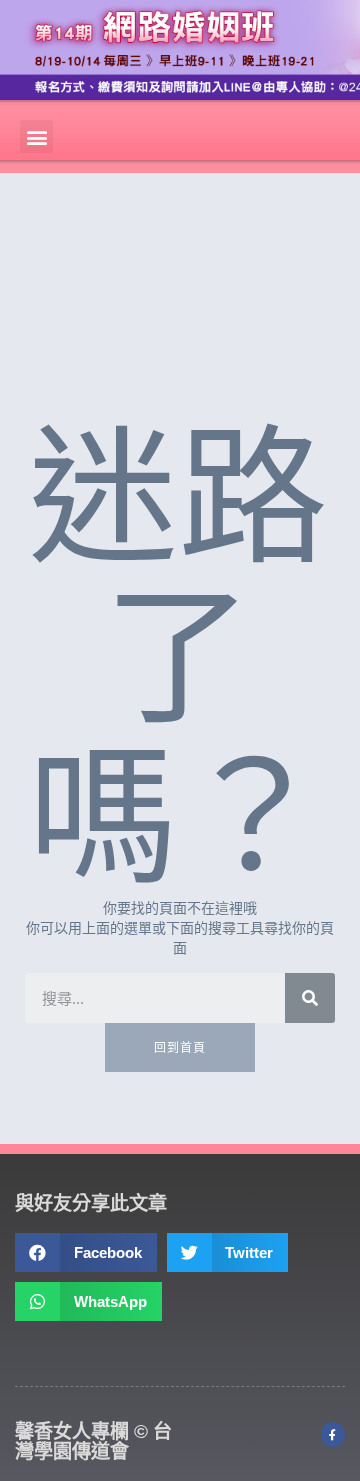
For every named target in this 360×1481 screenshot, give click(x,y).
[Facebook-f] (333, 1434)
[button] (36, 136)
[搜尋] (310, 998)
